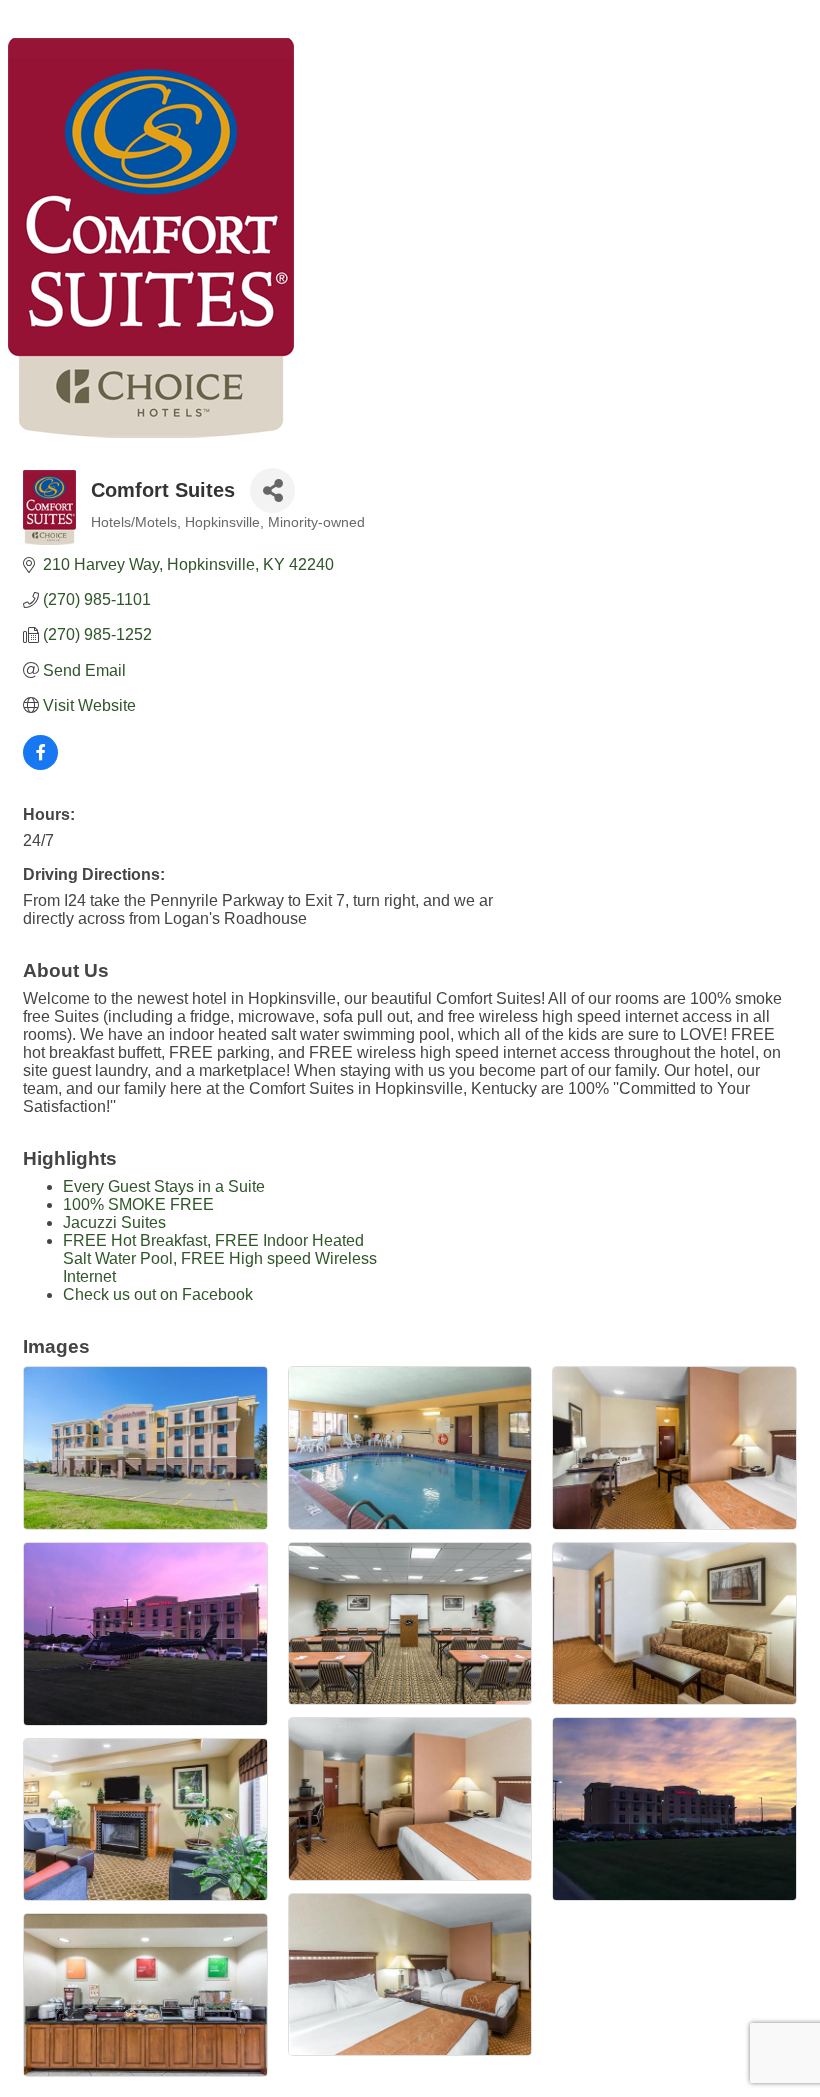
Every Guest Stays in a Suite (164, 1186)
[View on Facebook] (40, 764)
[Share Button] (272, 490)
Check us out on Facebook (158, 1294)
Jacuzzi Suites (114, 1222)
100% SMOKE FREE (138, 1204)
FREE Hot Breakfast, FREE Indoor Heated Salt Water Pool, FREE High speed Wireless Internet (220, 1258)
